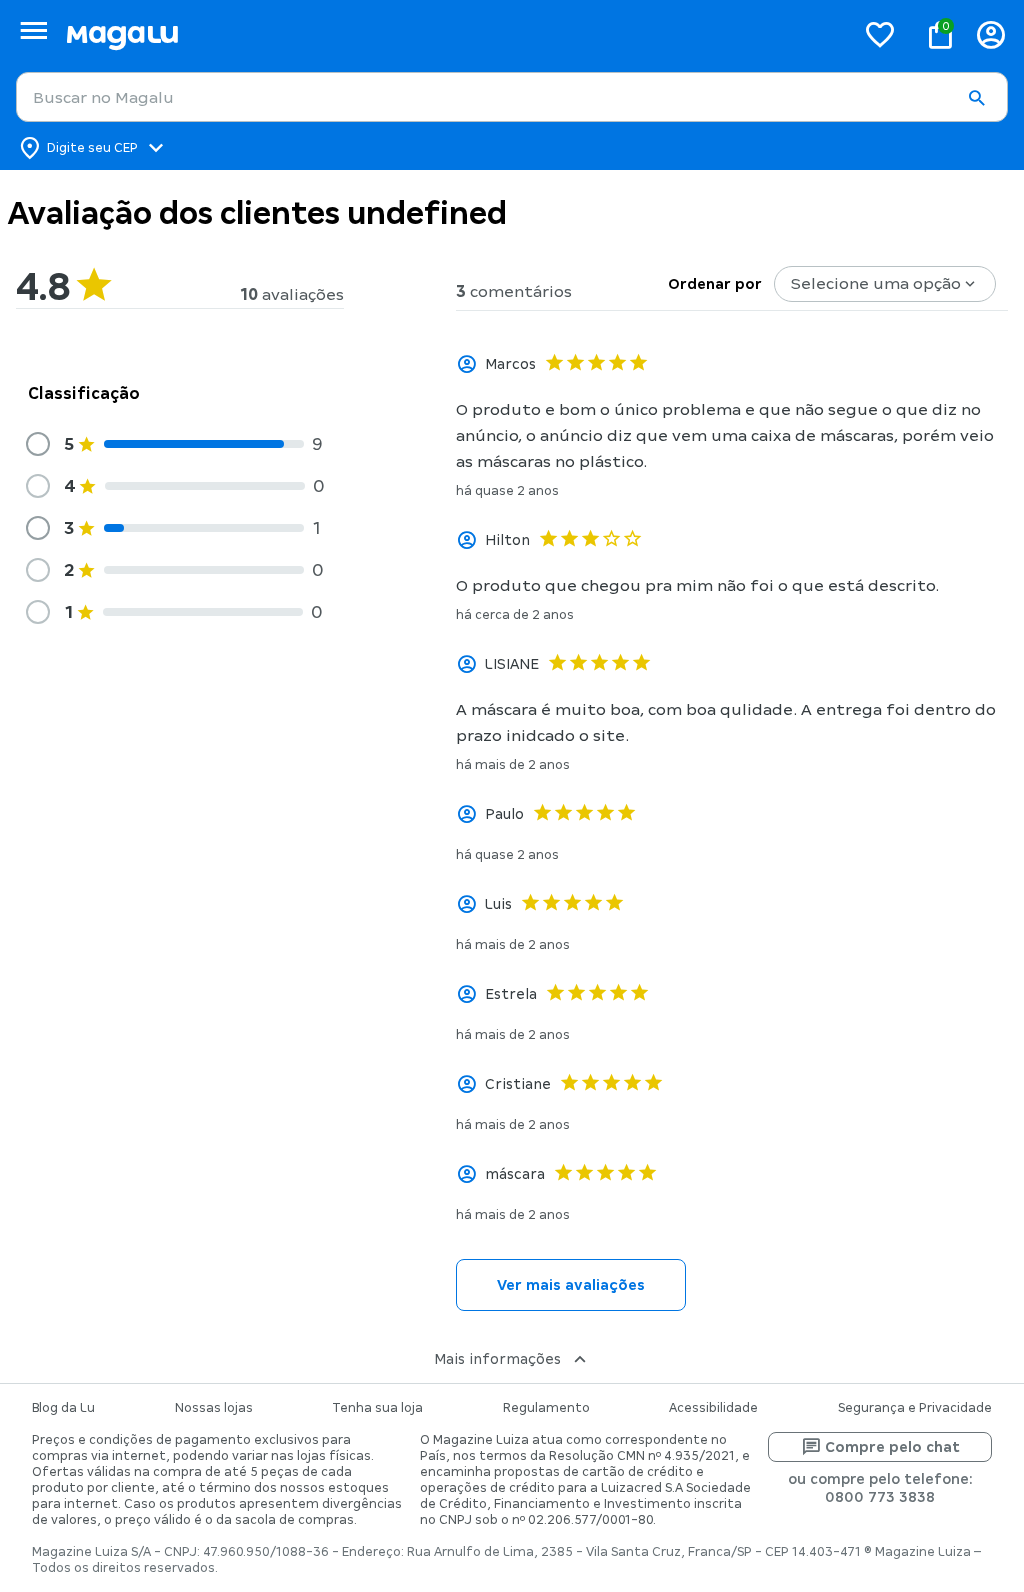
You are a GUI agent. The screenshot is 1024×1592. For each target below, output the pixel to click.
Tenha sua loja (377, 1408)
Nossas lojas (214, 1408)
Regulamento (546, 1408)
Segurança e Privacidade (915, 1408)
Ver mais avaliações (571, 1285)
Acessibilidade (713, 1408)
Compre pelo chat (892, 1447)
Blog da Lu (63, 1408)
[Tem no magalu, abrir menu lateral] (33, 30)
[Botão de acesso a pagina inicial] (452, 34)
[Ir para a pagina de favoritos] (880, 34)
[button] (976, 98)
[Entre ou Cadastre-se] (991, 34)
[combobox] (512, 97)
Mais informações (497, 1359)
